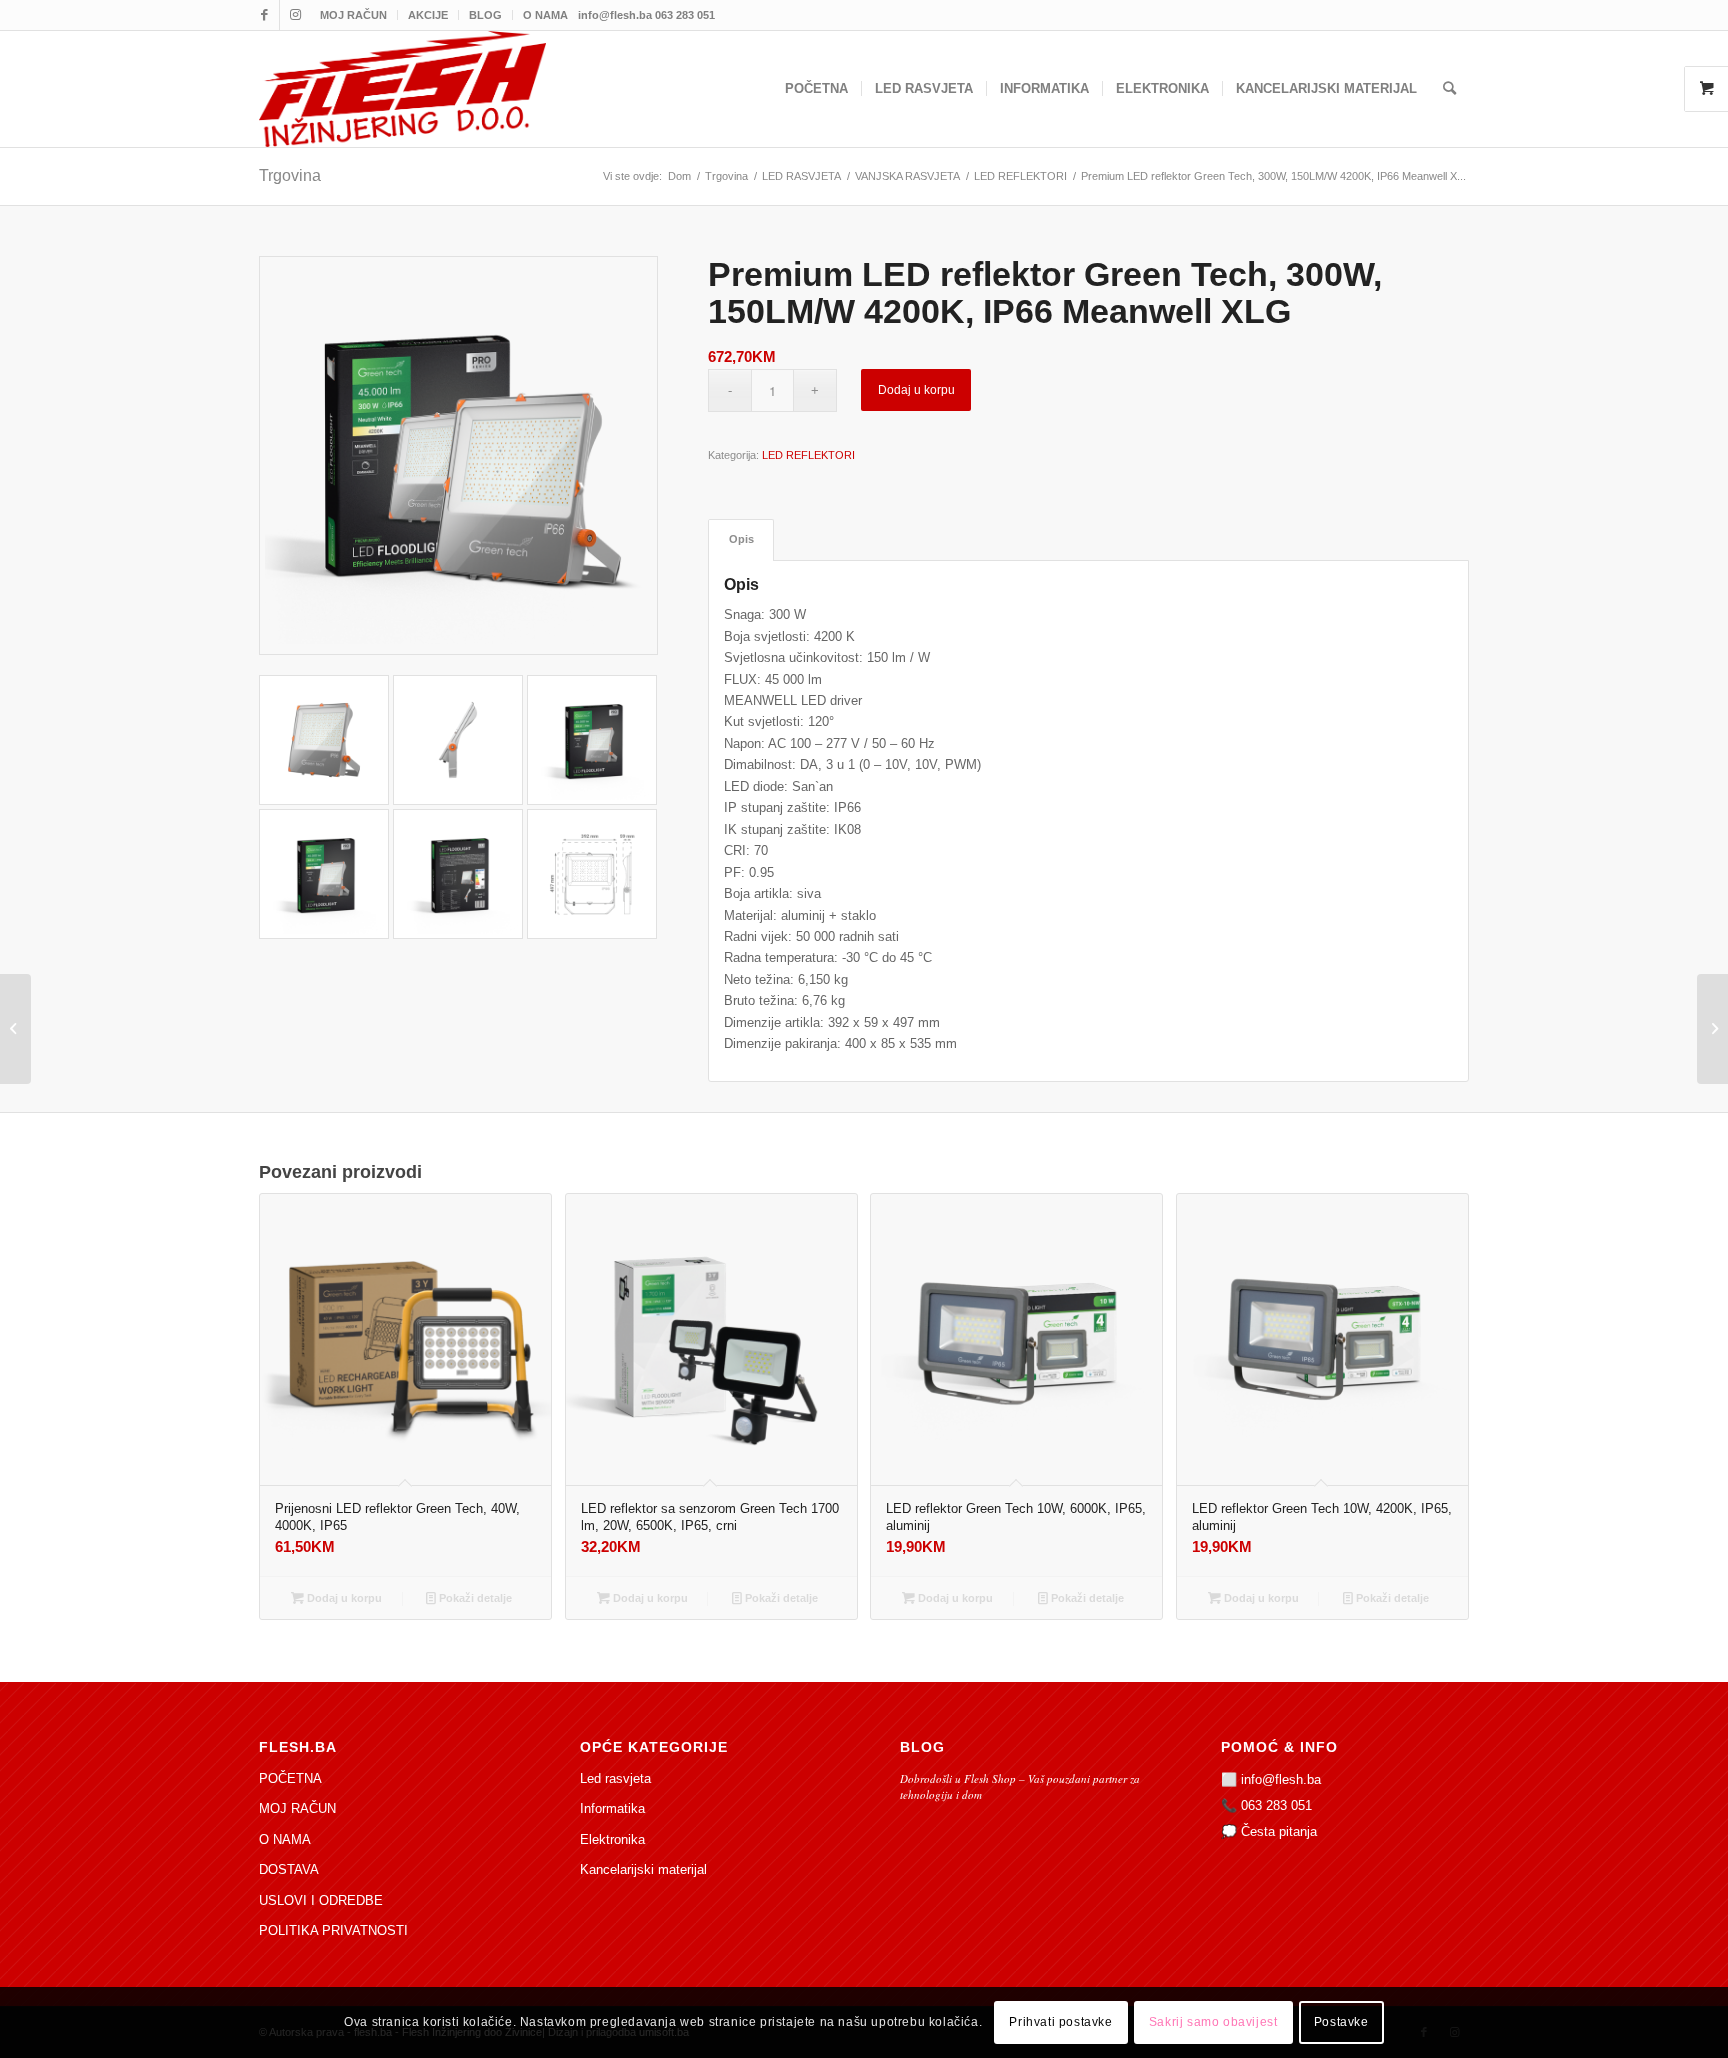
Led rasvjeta (615, 1778)
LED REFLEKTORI (808, 455)
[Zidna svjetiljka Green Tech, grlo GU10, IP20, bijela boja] (1712, 1029)
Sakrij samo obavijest (1213, 2023)
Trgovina (290, 175)
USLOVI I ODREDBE (321, 1900)
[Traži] (1449, 89)
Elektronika (612, 1839)
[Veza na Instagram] (295, 15)
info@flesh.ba (1281, 1779)
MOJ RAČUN (353, 15)
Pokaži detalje (474, 1598)
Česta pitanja (1279, 1831)
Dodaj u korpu (916, 390)
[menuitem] (354, 15)
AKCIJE (428, 15)
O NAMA (545, 15)
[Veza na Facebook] (264, 15)
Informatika (612, 1808)
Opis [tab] (741, 539)
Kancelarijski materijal (643, 1869)
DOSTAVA (289, 1869)
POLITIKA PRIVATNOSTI (333, 1930)
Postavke (1341, 2023)
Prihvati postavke (1060, 2023)
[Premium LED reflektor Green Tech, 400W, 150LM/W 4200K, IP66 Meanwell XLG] (15, 1029)
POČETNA (290, 1778)
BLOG (485, 15)
